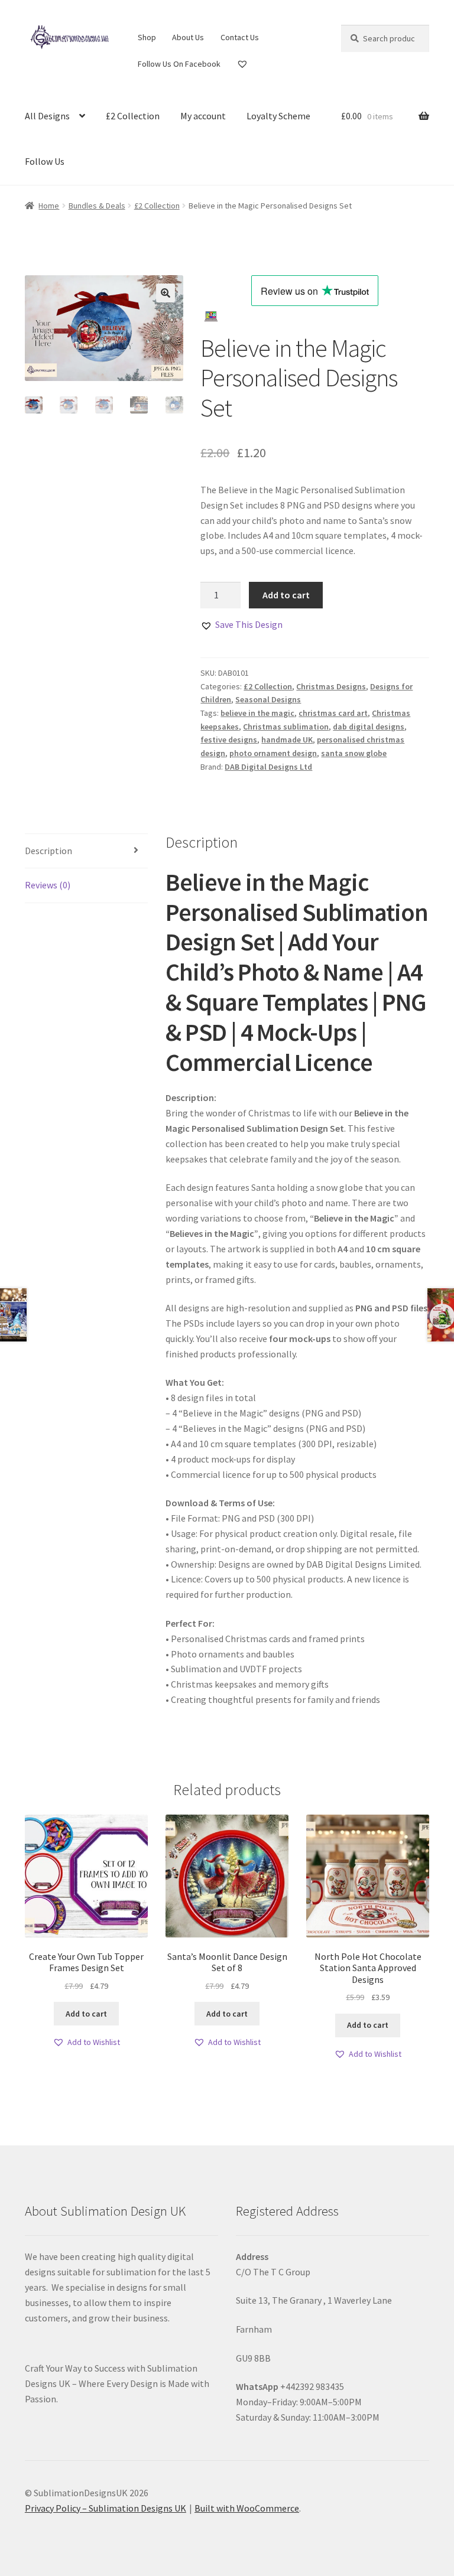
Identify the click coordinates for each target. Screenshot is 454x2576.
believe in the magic (257, 713)
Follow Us (45, 161)
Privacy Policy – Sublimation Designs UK (106, 2508)
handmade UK (287, 740)
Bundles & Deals (97, 206)
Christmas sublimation (286, 727)
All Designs (47, 116)
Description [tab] (48, 851)
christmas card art (333, 713)
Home (49, 206)
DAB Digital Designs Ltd (268, 767)
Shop (147, 37)
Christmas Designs (331, 686)
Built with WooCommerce (247, 2508)
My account (203, 116)
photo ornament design (273, 753)
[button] (166, 293)
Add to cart (286, 595)
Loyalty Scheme (278, 116)
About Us (188, 37)
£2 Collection (133, 116)
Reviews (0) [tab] (48, 885)
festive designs (229, 740)
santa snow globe (354, 753)
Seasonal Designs (268, 699)
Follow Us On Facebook (179, 64)
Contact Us (240, 37)
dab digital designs (369, 727)
